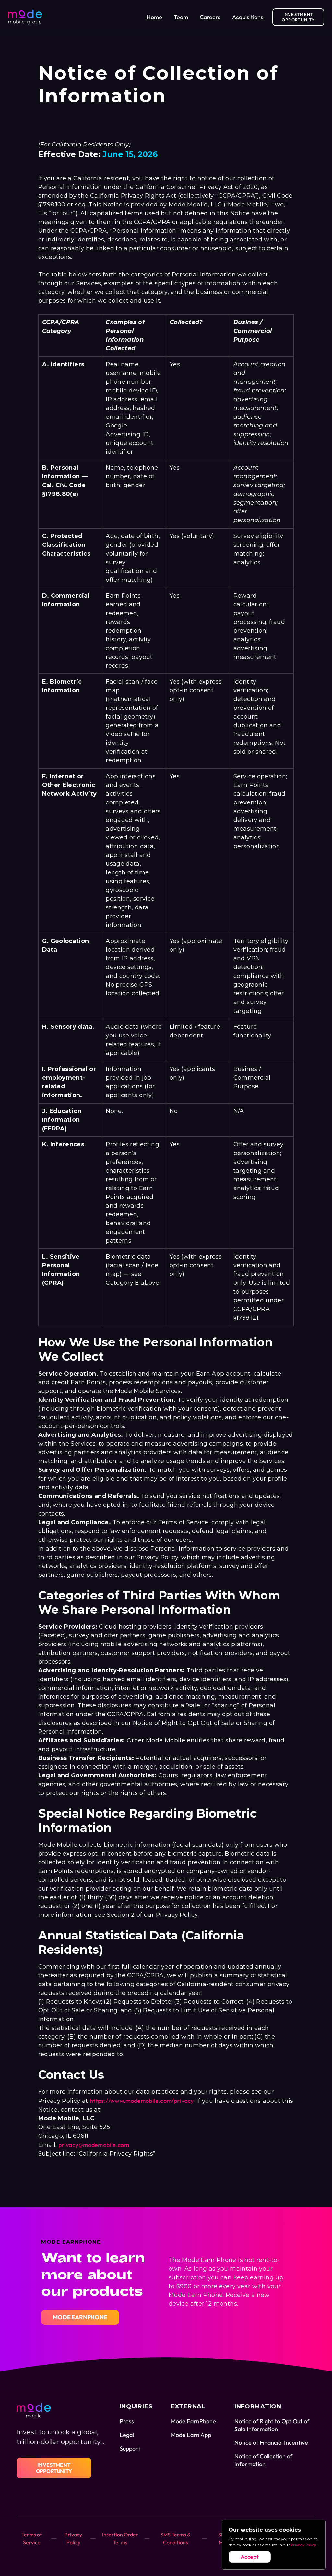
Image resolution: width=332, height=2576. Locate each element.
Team (181, 17)
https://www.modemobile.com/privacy (142, 2101)
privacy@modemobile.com (94, 2145)
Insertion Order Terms (120, 2538)
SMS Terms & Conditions (176, 2538)
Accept (250, 2557)
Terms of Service (32, 2538)
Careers (210, 17)
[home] (25, 17)
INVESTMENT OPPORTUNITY (298, 17)
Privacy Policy (303, 2545)
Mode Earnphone (80, 2317)
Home (154, 17)
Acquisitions (248, 17)
